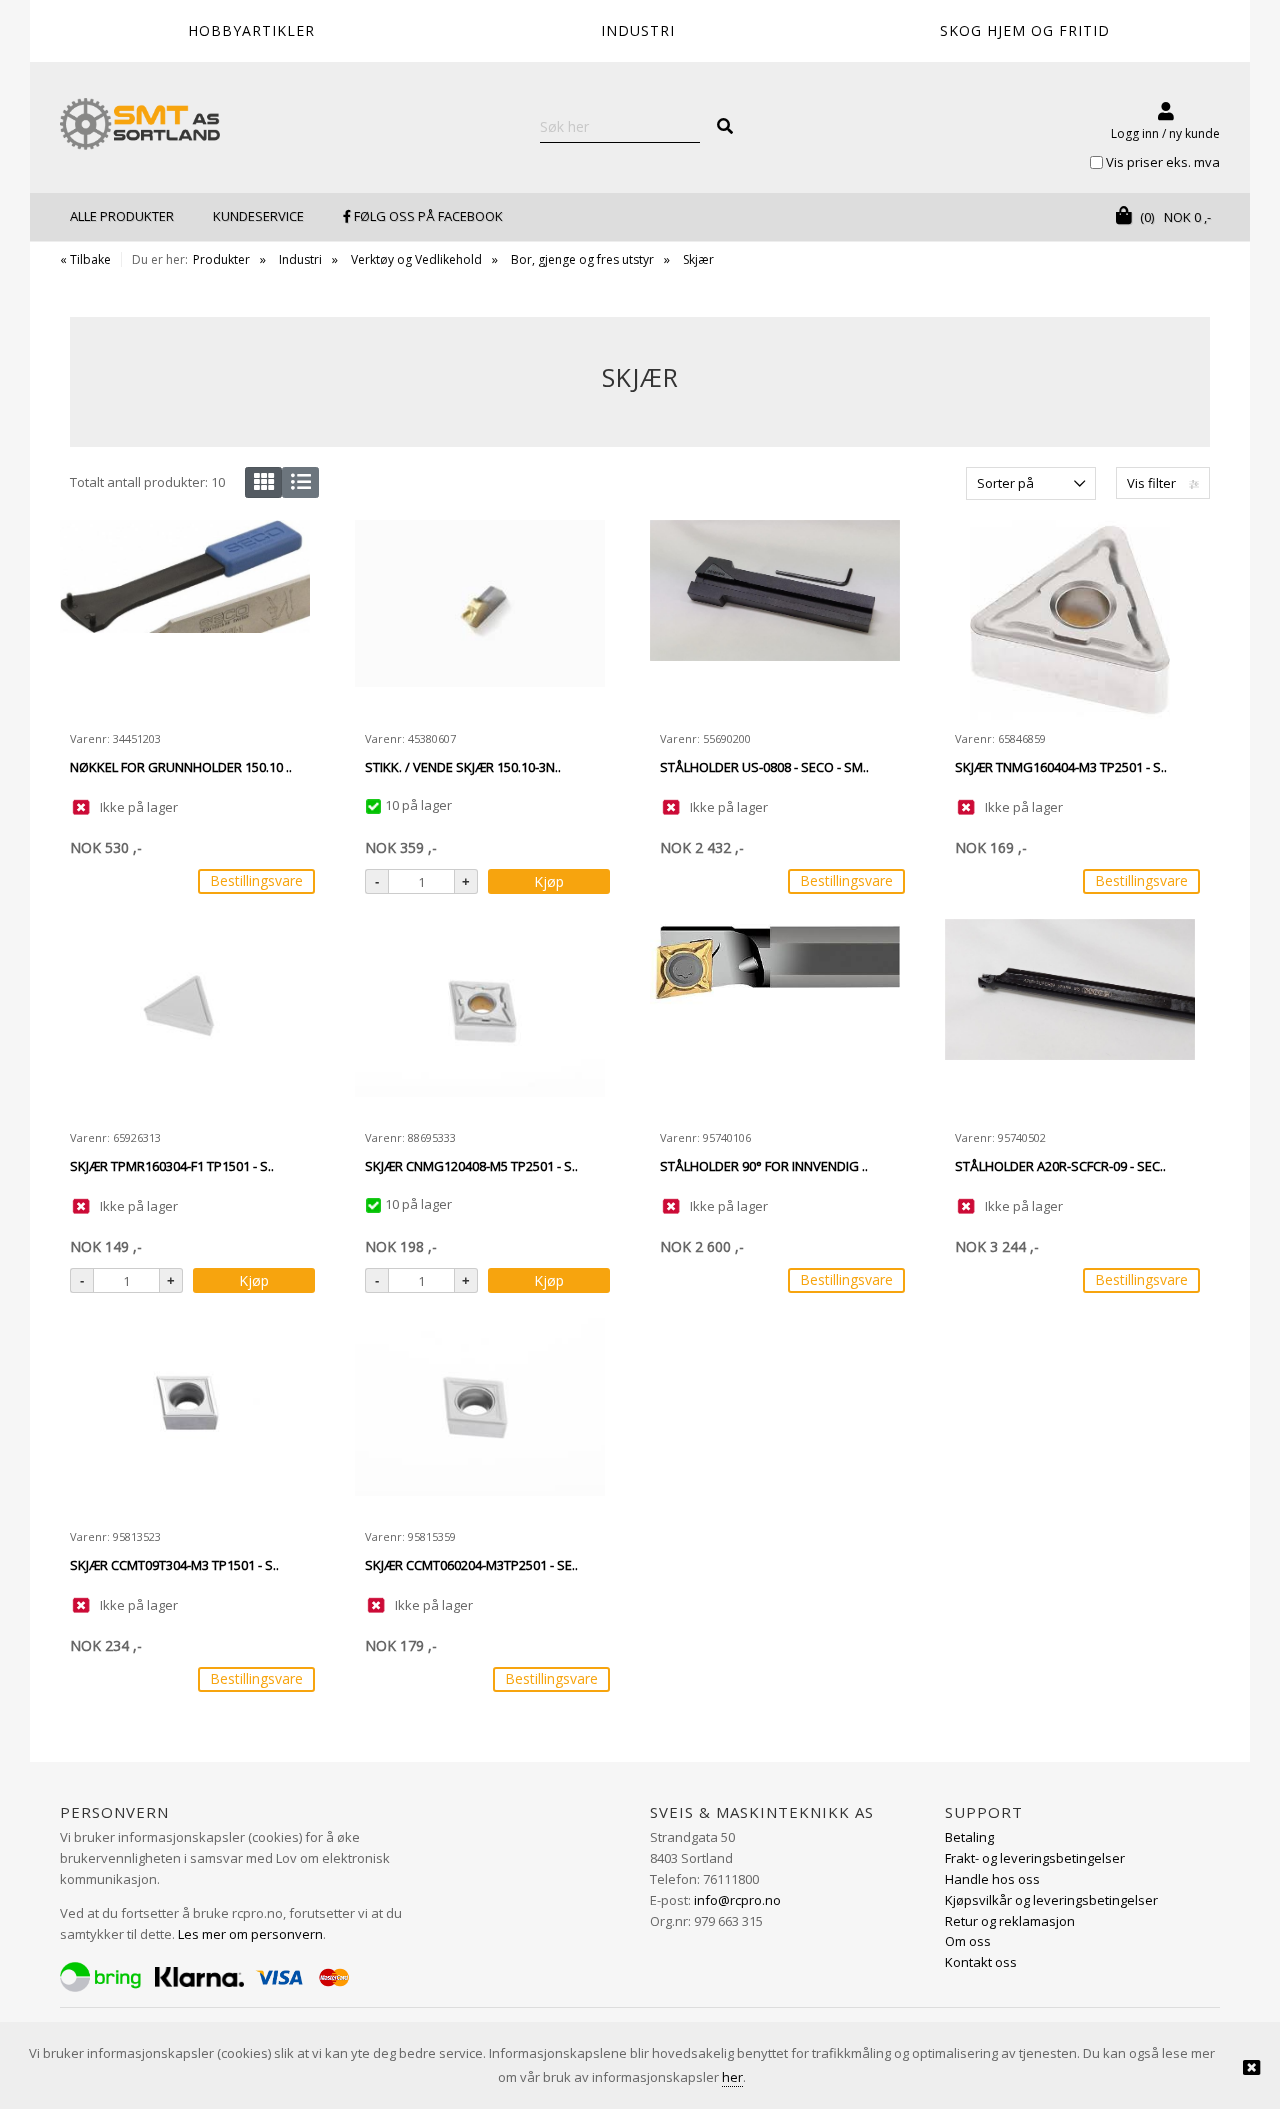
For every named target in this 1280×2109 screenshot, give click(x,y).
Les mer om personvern (250, 1934)
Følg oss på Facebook (427, 216)
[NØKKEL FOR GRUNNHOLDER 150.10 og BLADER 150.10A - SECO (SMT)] (185, 620)
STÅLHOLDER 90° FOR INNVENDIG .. (764, 1166)
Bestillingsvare (256, 880)
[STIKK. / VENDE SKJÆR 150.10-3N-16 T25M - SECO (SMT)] (480, 620)
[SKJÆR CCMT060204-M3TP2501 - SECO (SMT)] (480, 1418)
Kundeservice (258, 216)
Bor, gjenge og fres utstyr (582, 259)
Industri (300, 259)
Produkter (221, 259)
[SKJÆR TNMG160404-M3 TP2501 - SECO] (1070, 620)
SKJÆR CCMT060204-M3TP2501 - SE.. (471, 1565)
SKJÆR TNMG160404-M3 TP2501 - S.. (1061, 767)
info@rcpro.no (737, 1900)
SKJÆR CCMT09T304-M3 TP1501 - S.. (174, 1565)
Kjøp (549, 881)
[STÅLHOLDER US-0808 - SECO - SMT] (775, 620)
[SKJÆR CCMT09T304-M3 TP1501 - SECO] (185, 1418)
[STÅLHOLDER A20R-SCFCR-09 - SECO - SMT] (1070, 1019)
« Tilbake (85, 259)
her (732, 2077)
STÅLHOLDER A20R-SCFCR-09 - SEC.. (1060, 1166)
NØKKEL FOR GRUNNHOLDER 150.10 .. (181, 767)
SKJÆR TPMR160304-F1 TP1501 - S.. (172, 1166)
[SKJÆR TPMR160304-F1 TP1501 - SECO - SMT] (185, 1019)
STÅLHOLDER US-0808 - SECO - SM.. (764, 767)
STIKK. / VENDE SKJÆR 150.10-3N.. (463, 767)
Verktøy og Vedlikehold (416, 259)
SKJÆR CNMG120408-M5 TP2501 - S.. (471, 1166)
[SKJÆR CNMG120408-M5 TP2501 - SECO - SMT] (480, 1019)
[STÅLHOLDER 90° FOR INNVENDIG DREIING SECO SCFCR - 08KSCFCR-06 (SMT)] (775, 1019)
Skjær (698, 259)
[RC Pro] (140, 126)
